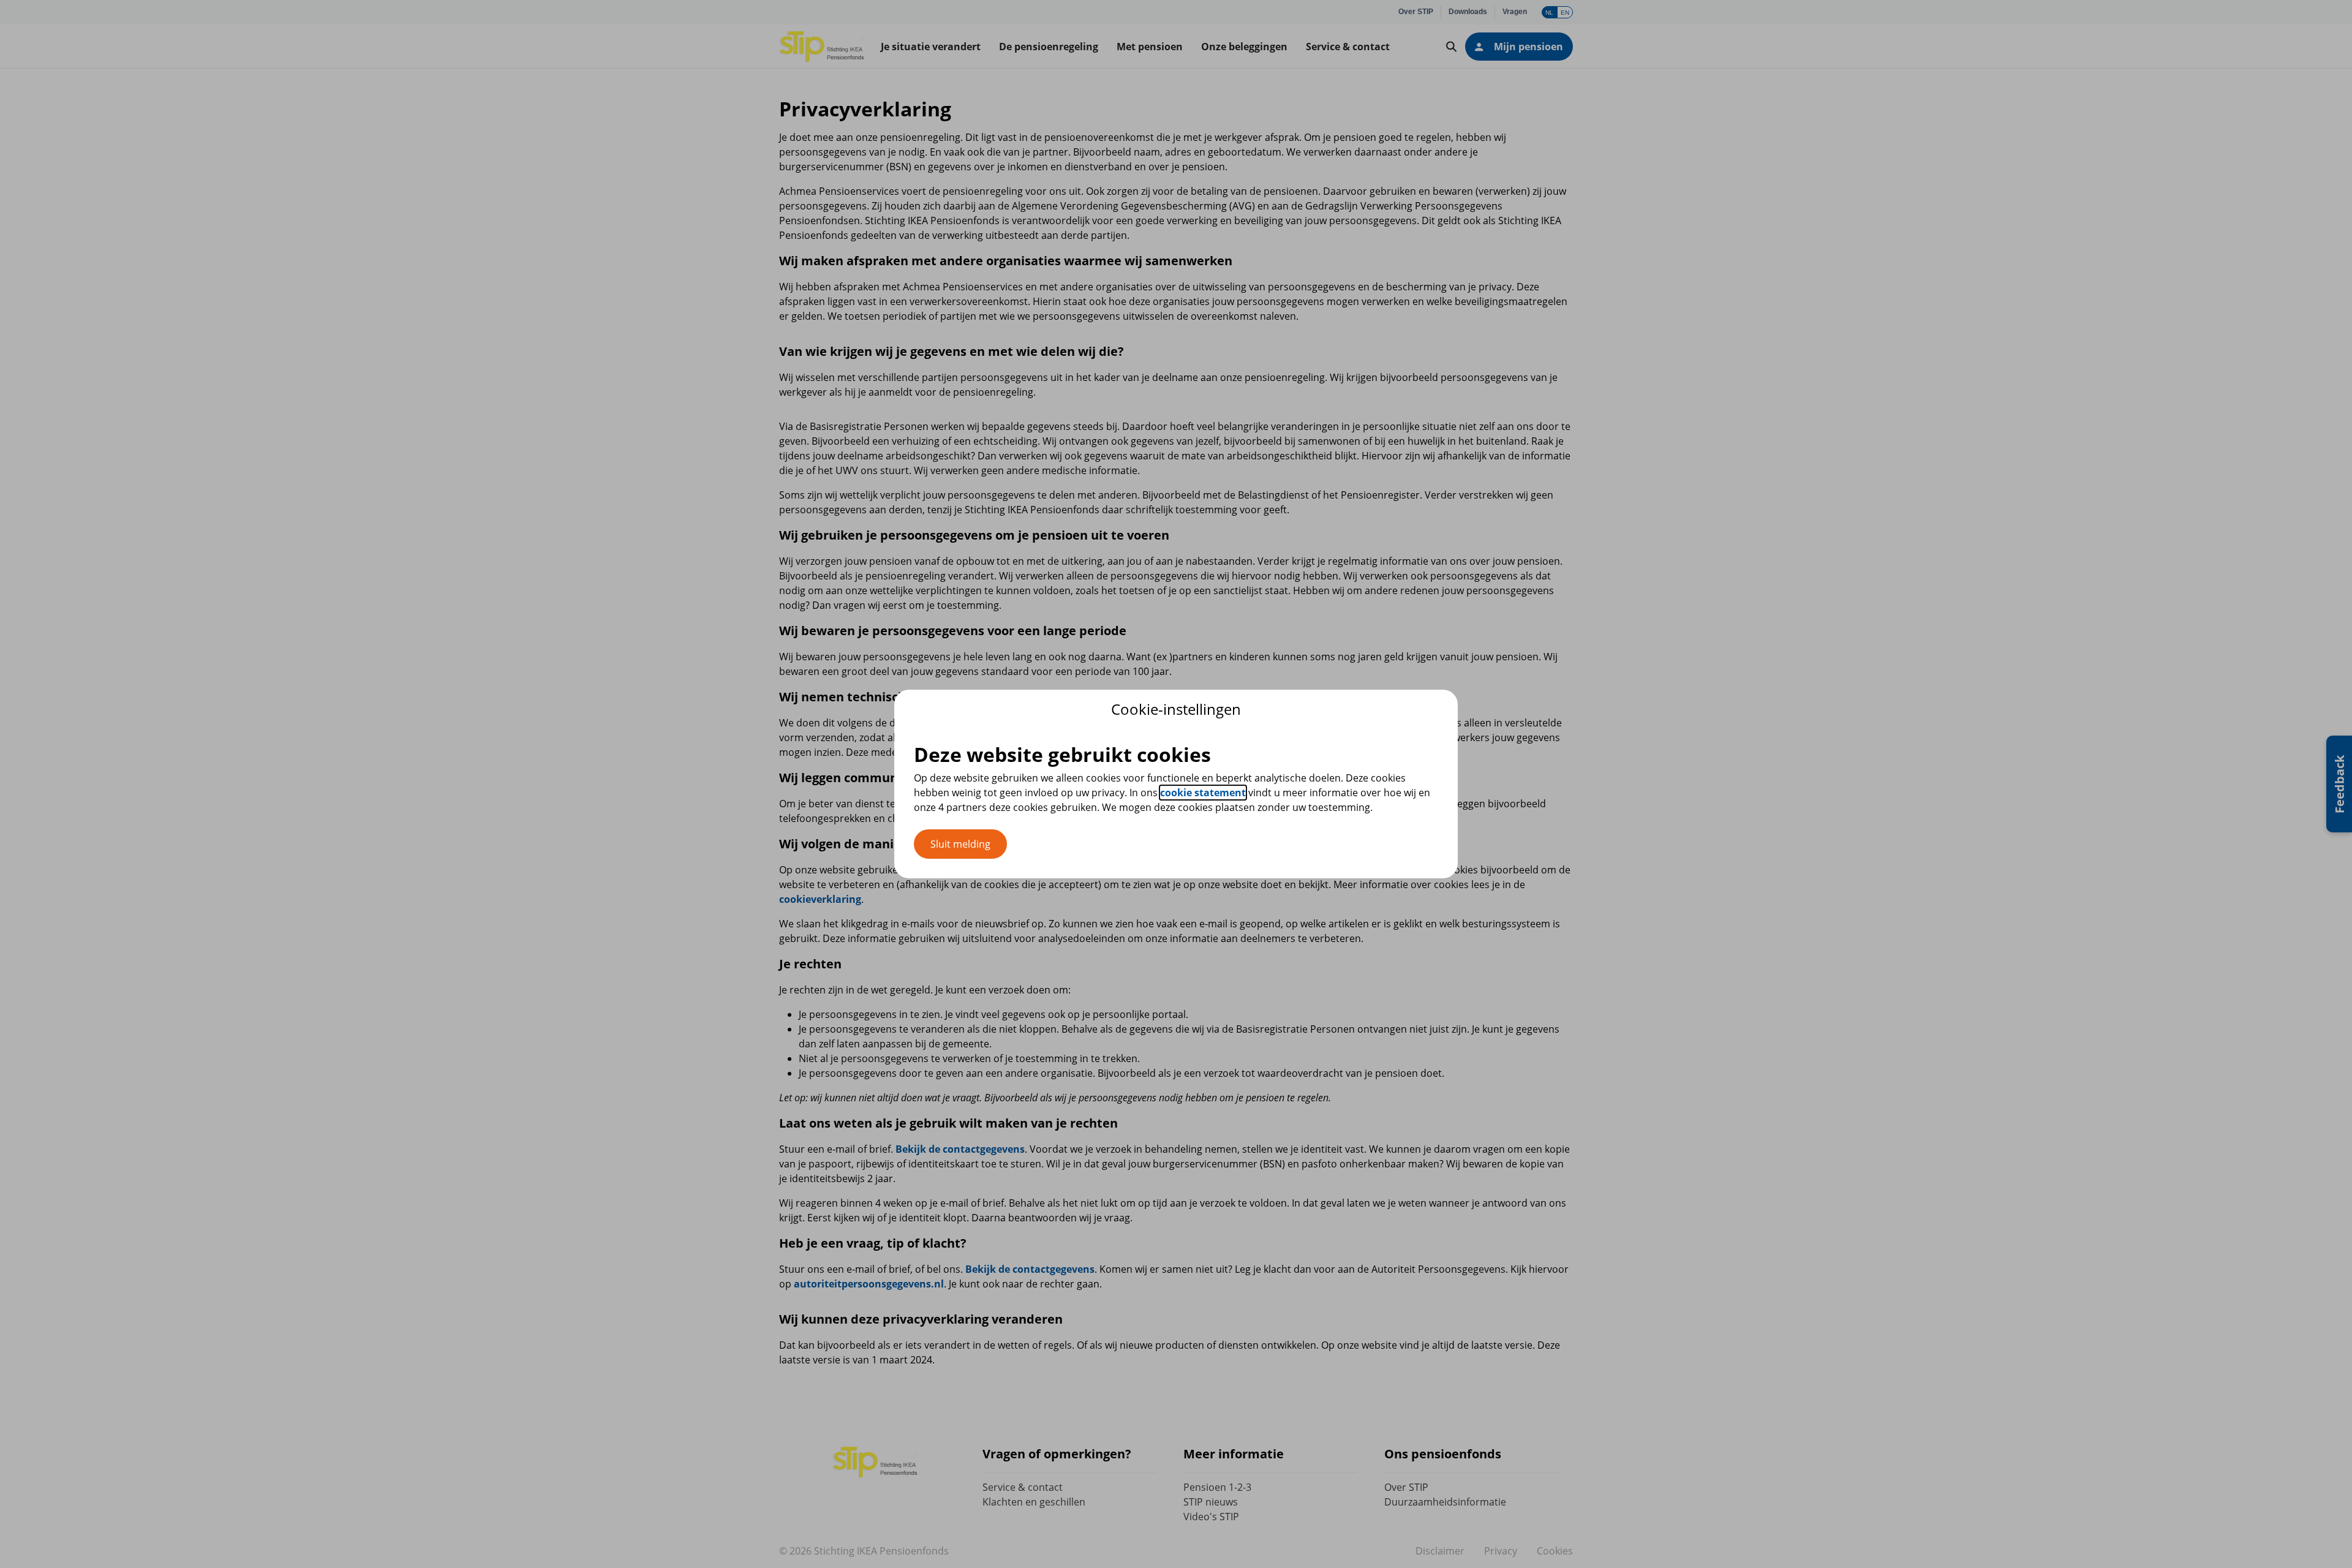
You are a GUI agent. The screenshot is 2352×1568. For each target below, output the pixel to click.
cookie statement (1203, 793)
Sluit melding (960, 844)
